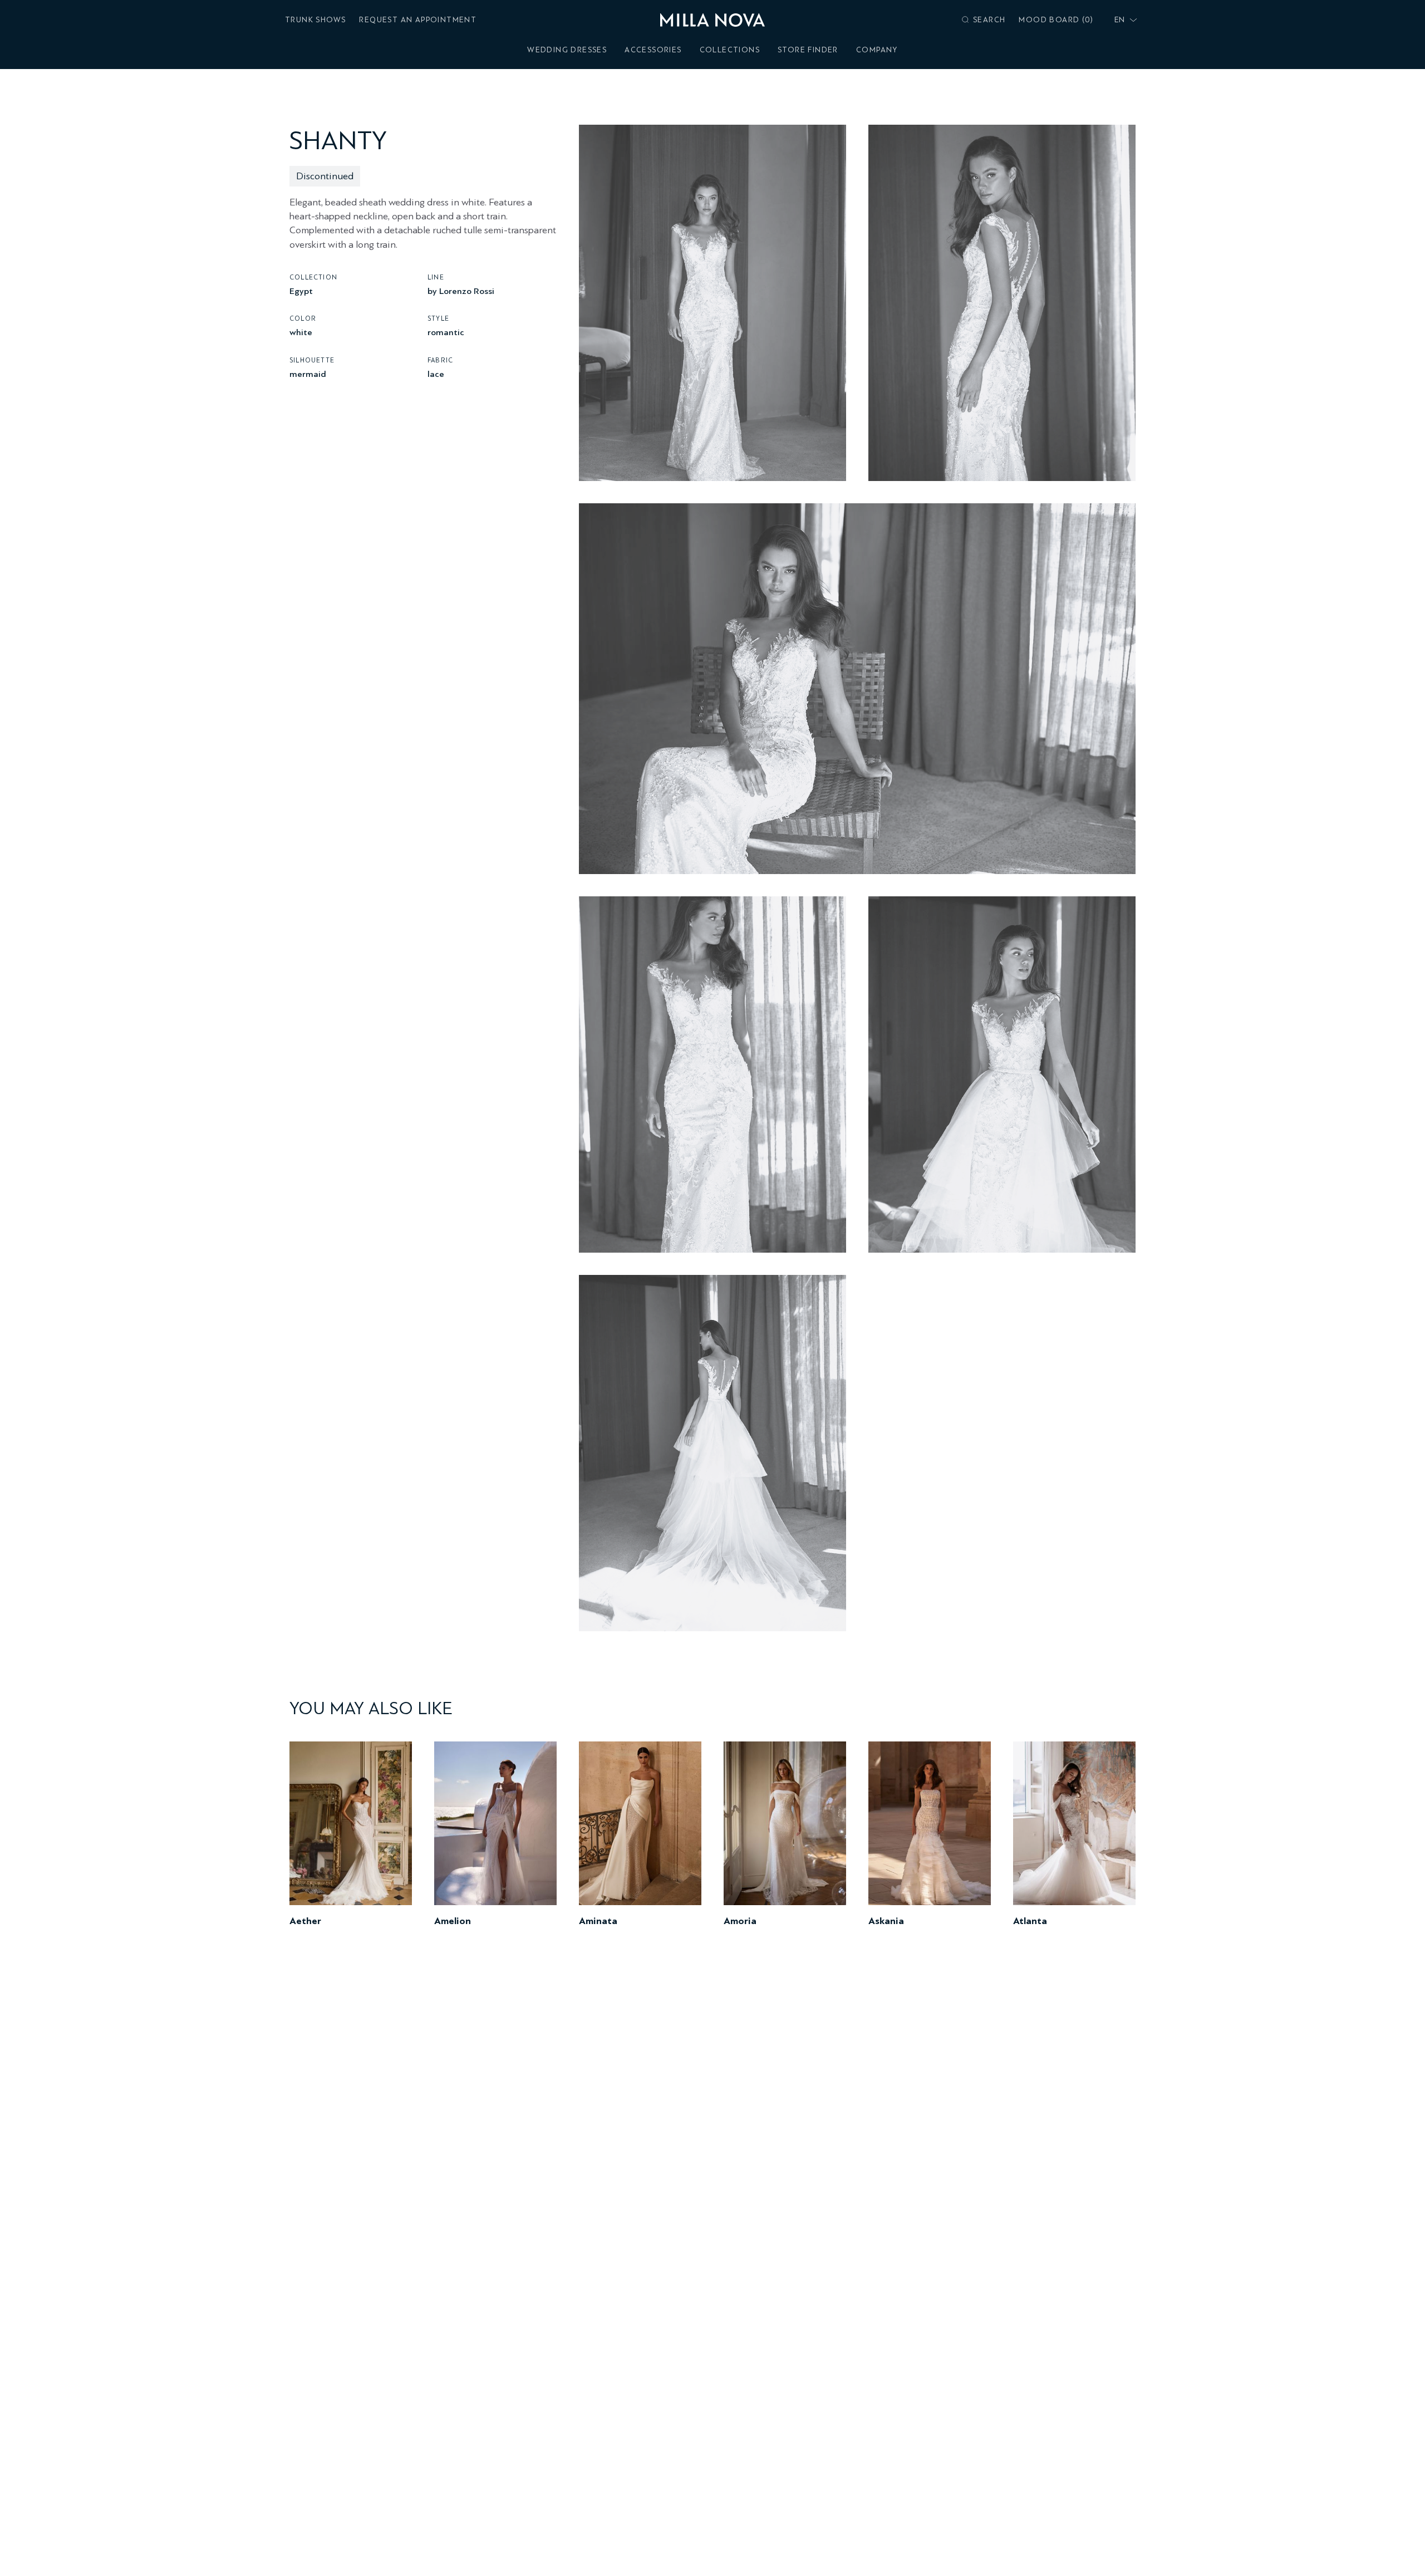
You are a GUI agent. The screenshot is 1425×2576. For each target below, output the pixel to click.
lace (436, 373)
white (301, 332)
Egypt (301, 290)
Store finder (808, 50)
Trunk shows (315, 20)
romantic (446, 332)
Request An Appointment (418, 20)
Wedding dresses (567, 50)
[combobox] (1123, 20)
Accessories (653, 50)
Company (877, 50)
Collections (730, 50)
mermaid (308, 373)
